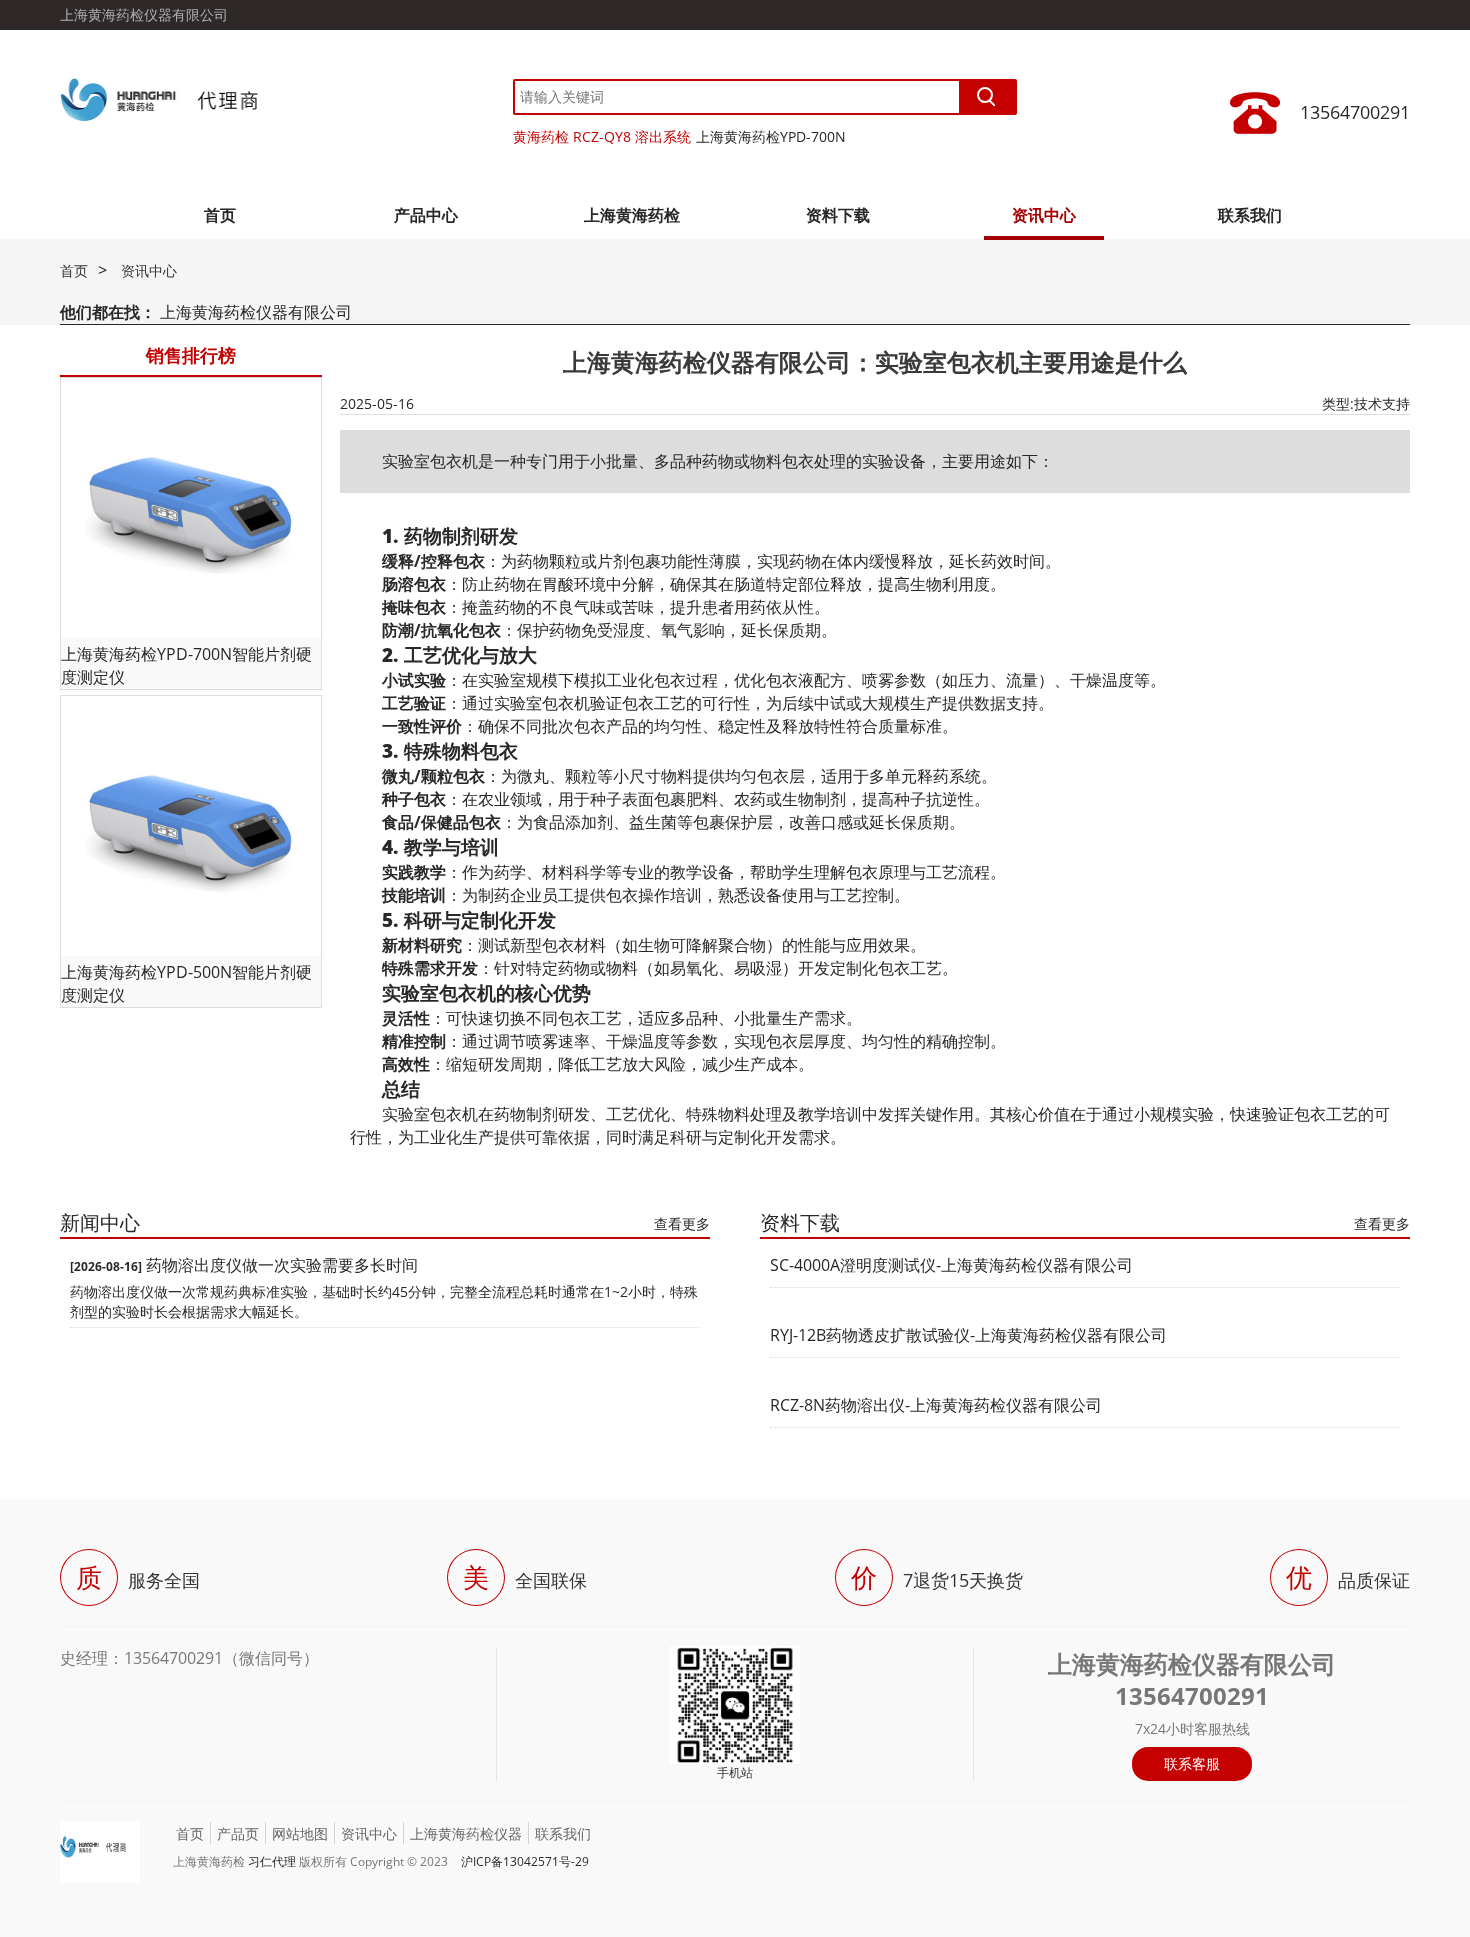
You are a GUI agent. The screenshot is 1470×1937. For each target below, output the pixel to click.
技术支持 (1382, 403)
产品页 (238, 1833)
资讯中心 (1044, 215)
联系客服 (1192, 1763)
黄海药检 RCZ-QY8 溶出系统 (602, 136)
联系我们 (1250, 215)
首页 (220, 215)
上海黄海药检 (632, 215)
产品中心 (426, 215)
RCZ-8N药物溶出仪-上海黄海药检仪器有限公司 (936, 1405)
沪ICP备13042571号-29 (525, 1861)
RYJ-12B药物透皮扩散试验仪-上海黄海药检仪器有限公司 (968, 1335)
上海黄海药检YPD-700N (771, 136)
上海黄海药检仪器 (466, 1833)
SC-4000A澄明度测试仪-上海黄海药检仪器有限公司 (951, 1265)
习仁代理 (272, 1861)
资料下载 (838, 215)
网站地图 (300, 1833)
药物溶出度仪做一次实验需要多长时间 (282, 1265)
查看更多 (682, 1223)
